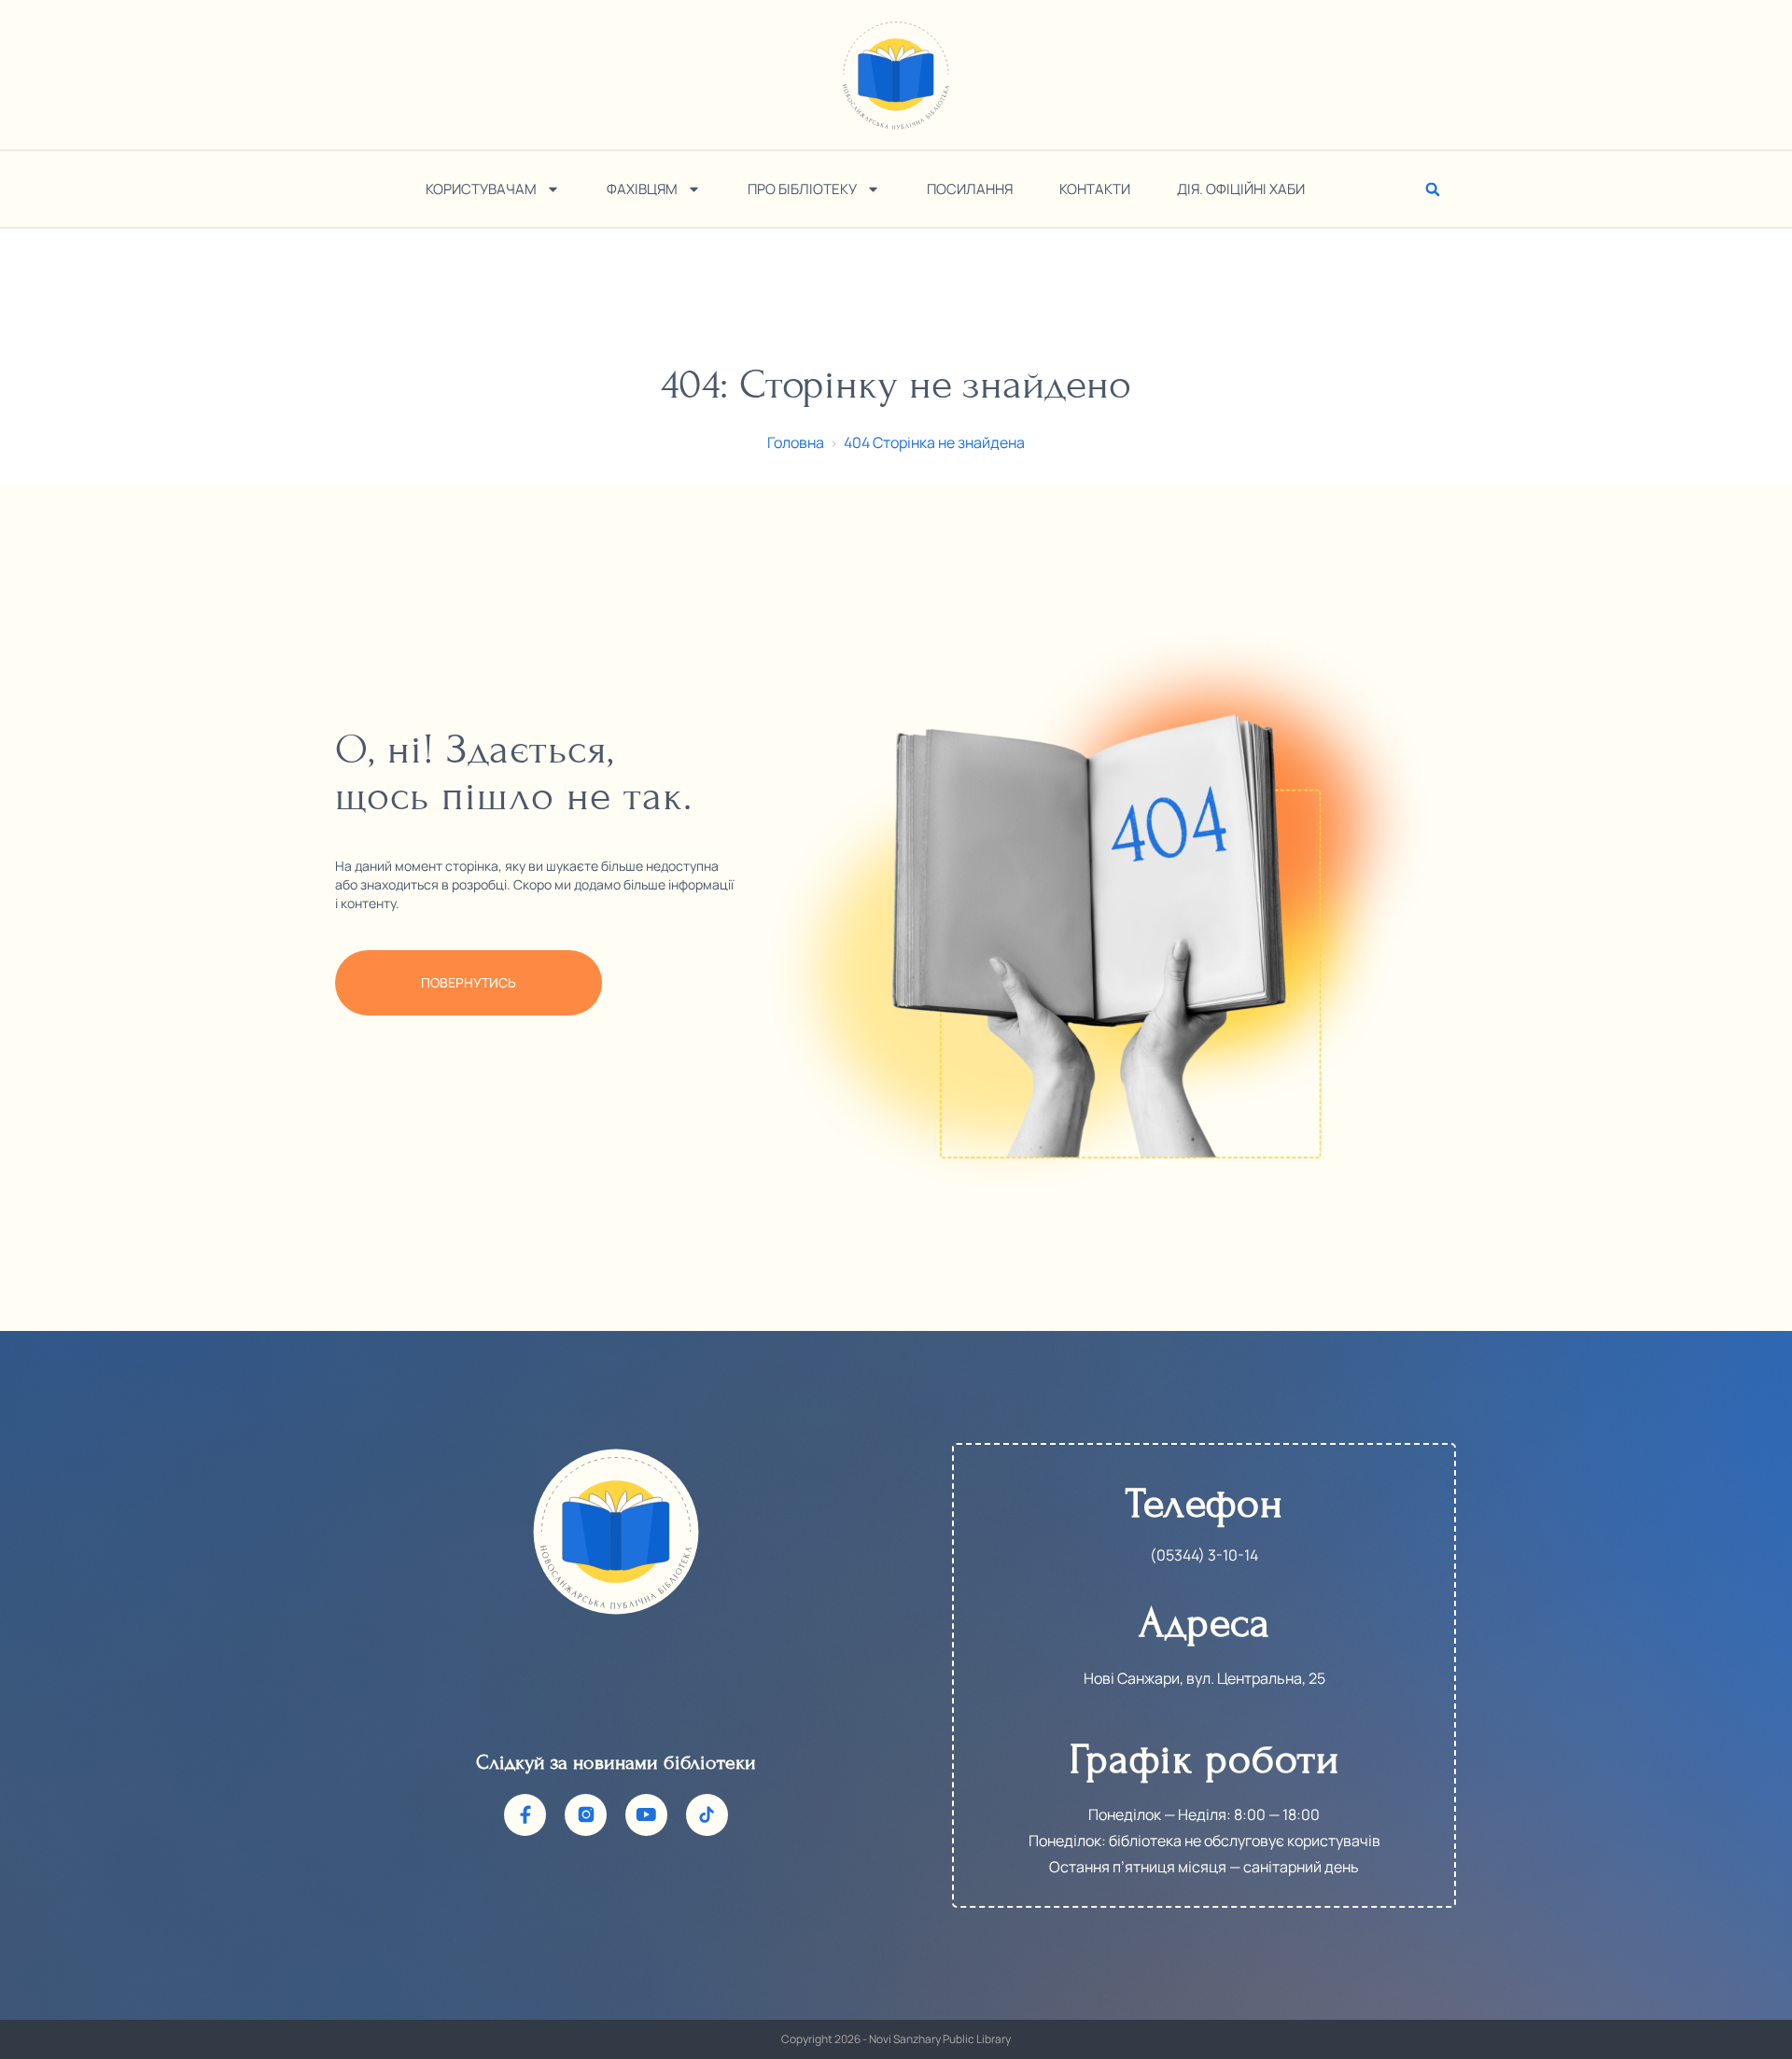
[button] (1433, 189)
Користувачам (481, 189)
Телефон (1204, 1504)
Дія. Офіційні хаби (1241, 189)
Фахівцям (642, 189)
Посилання (970, 189)
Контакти (1095, 189)
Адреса (1204, 1623)
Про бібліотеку (802, 189)
